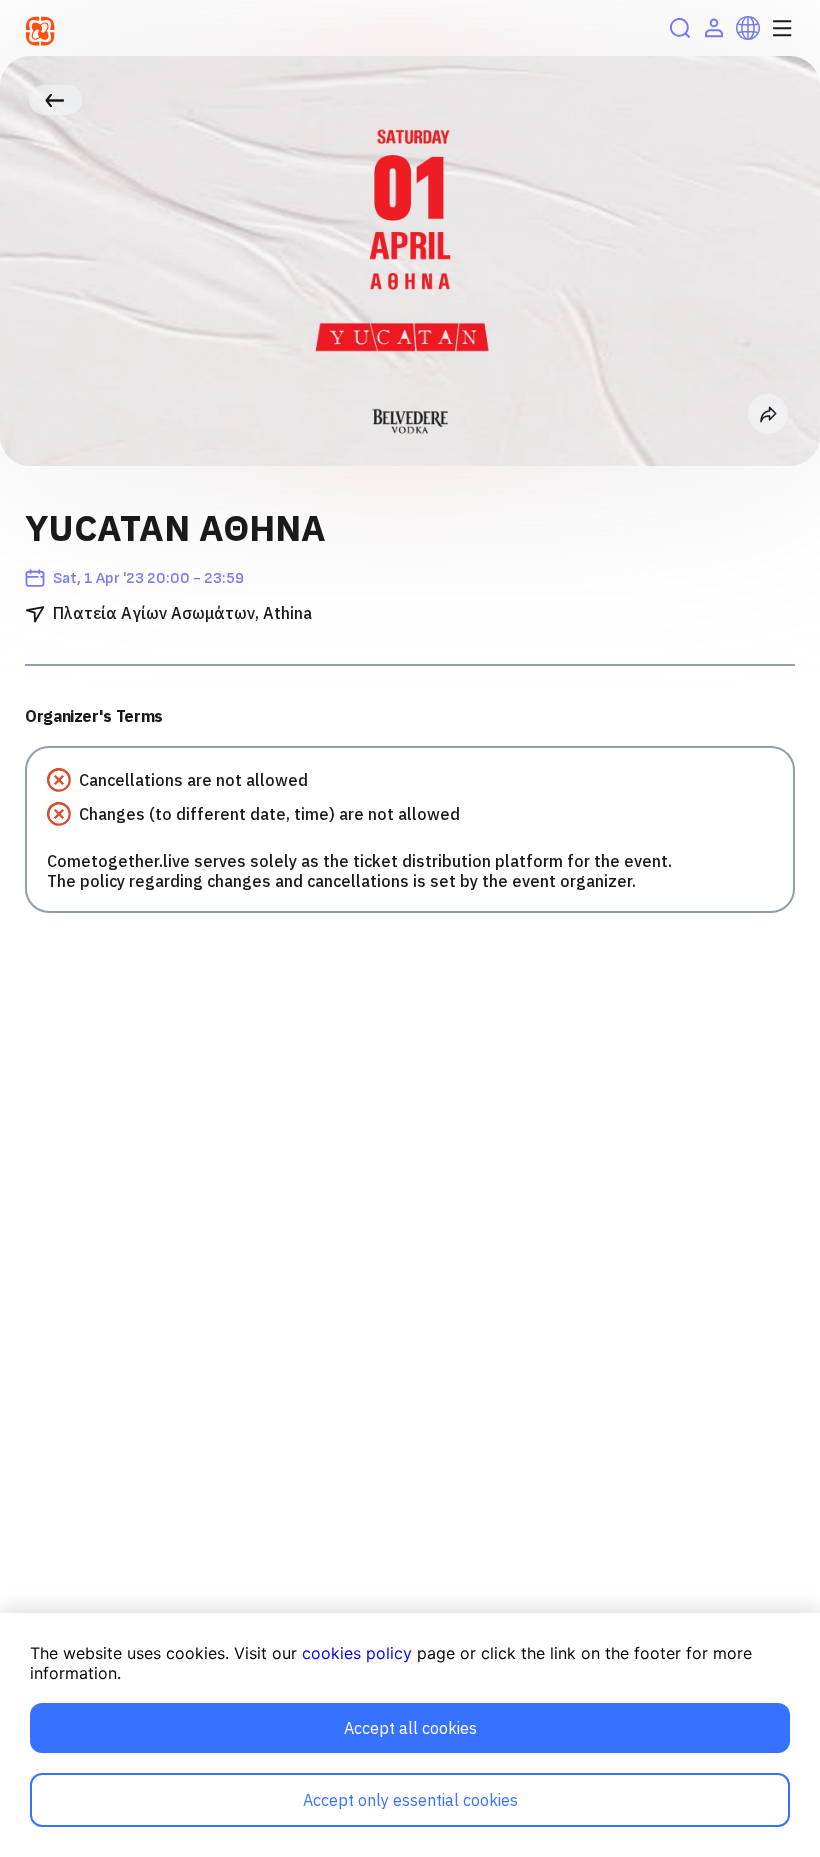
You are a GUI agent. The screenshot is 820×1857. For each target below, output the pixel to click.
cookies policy (357, 1653)
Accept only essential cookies (410, 1800)
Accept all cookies (410, 1728)
